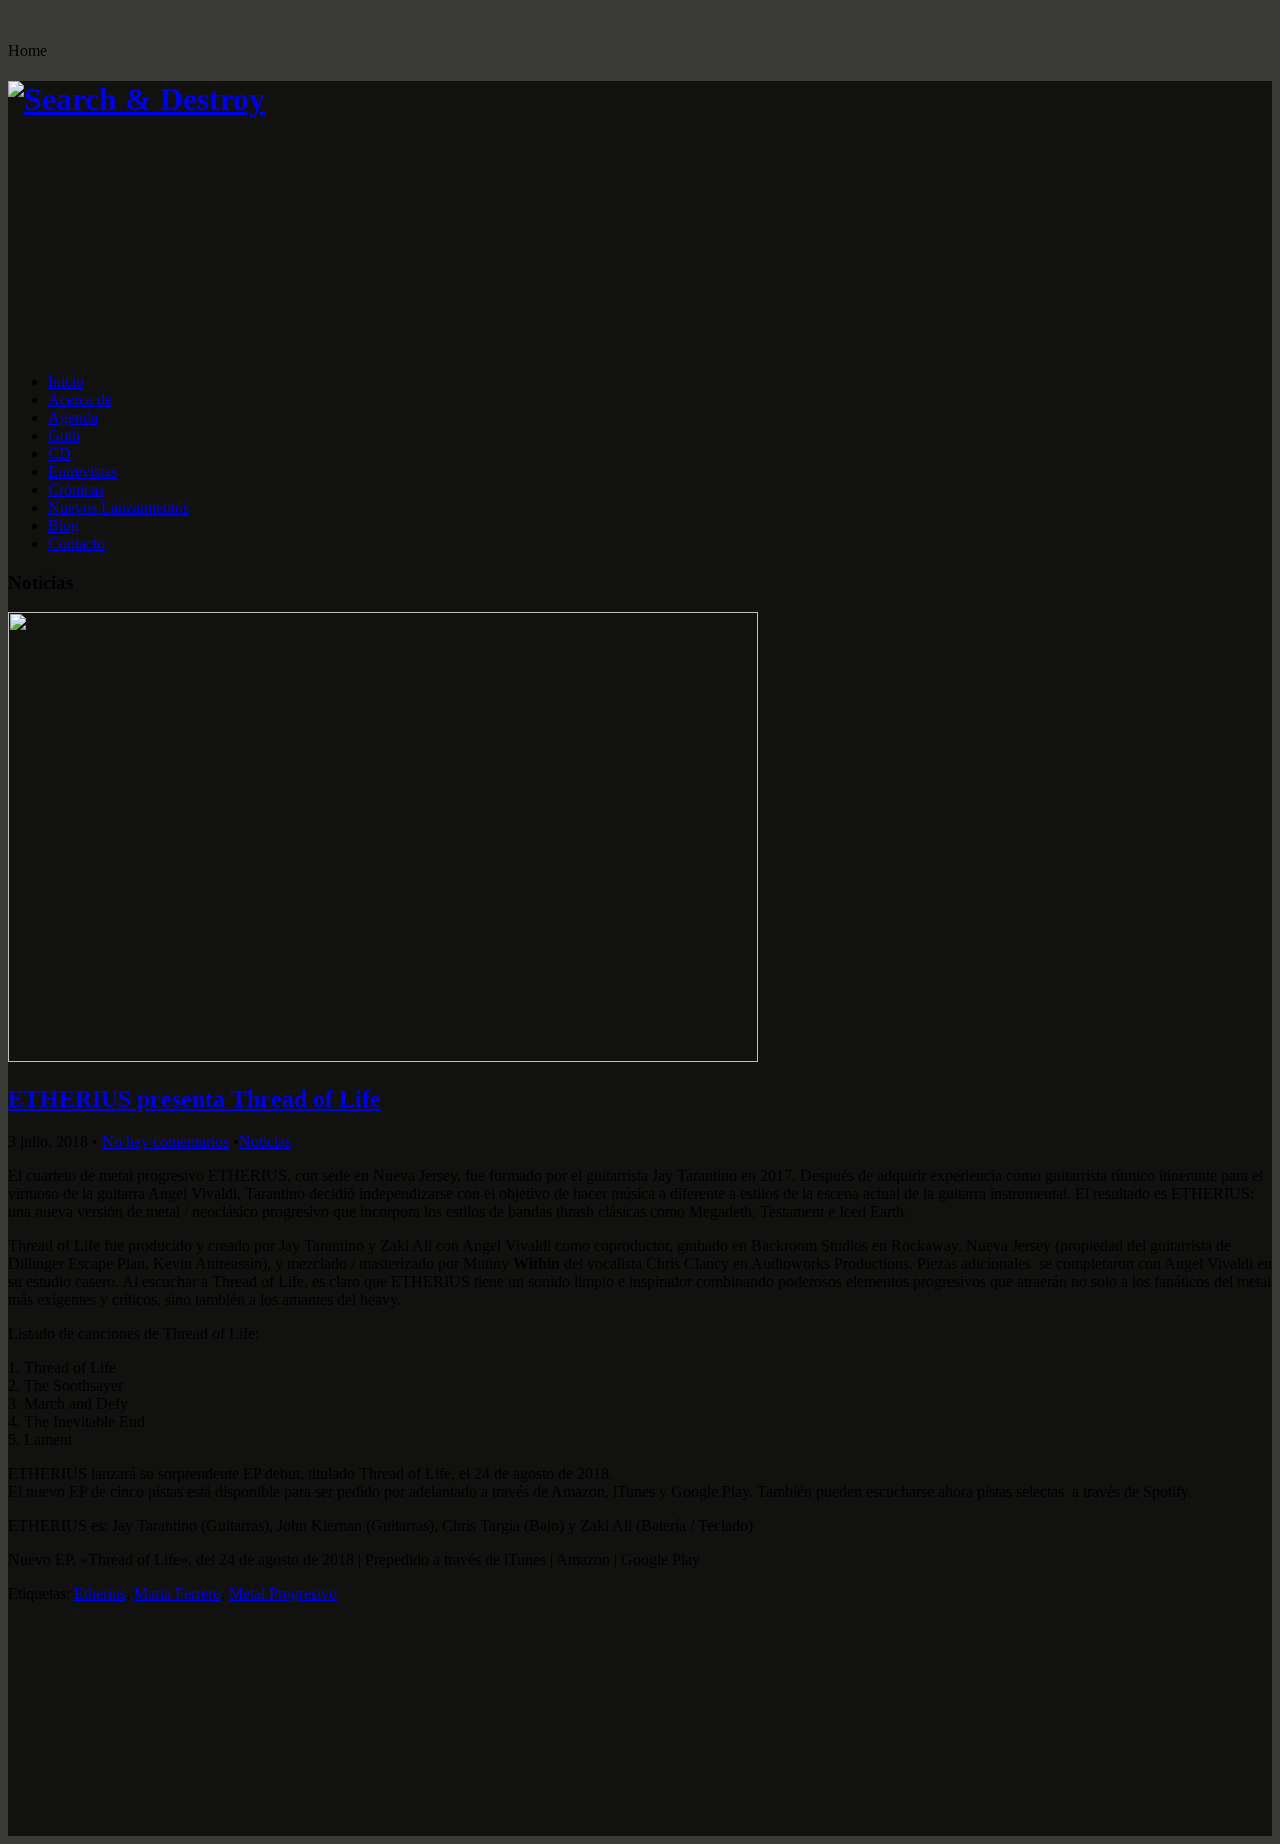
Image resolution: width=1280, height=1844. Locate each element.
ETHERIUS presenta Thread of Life (194, 1099)
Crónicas (76, 489)
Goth (64, 435)
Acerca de (80, 399)
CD (59, 453)
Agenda (73, 417)
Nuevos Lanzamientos (118, 507)
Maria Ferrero (177, 1593)
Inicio (66, 381)
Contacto (76, 543)
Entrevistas (82, 471)
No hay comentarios (165, 1141)
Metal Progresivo (283, 1593)
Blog (63, 525)
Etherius (100, 1593)
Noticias (265, 1141)
